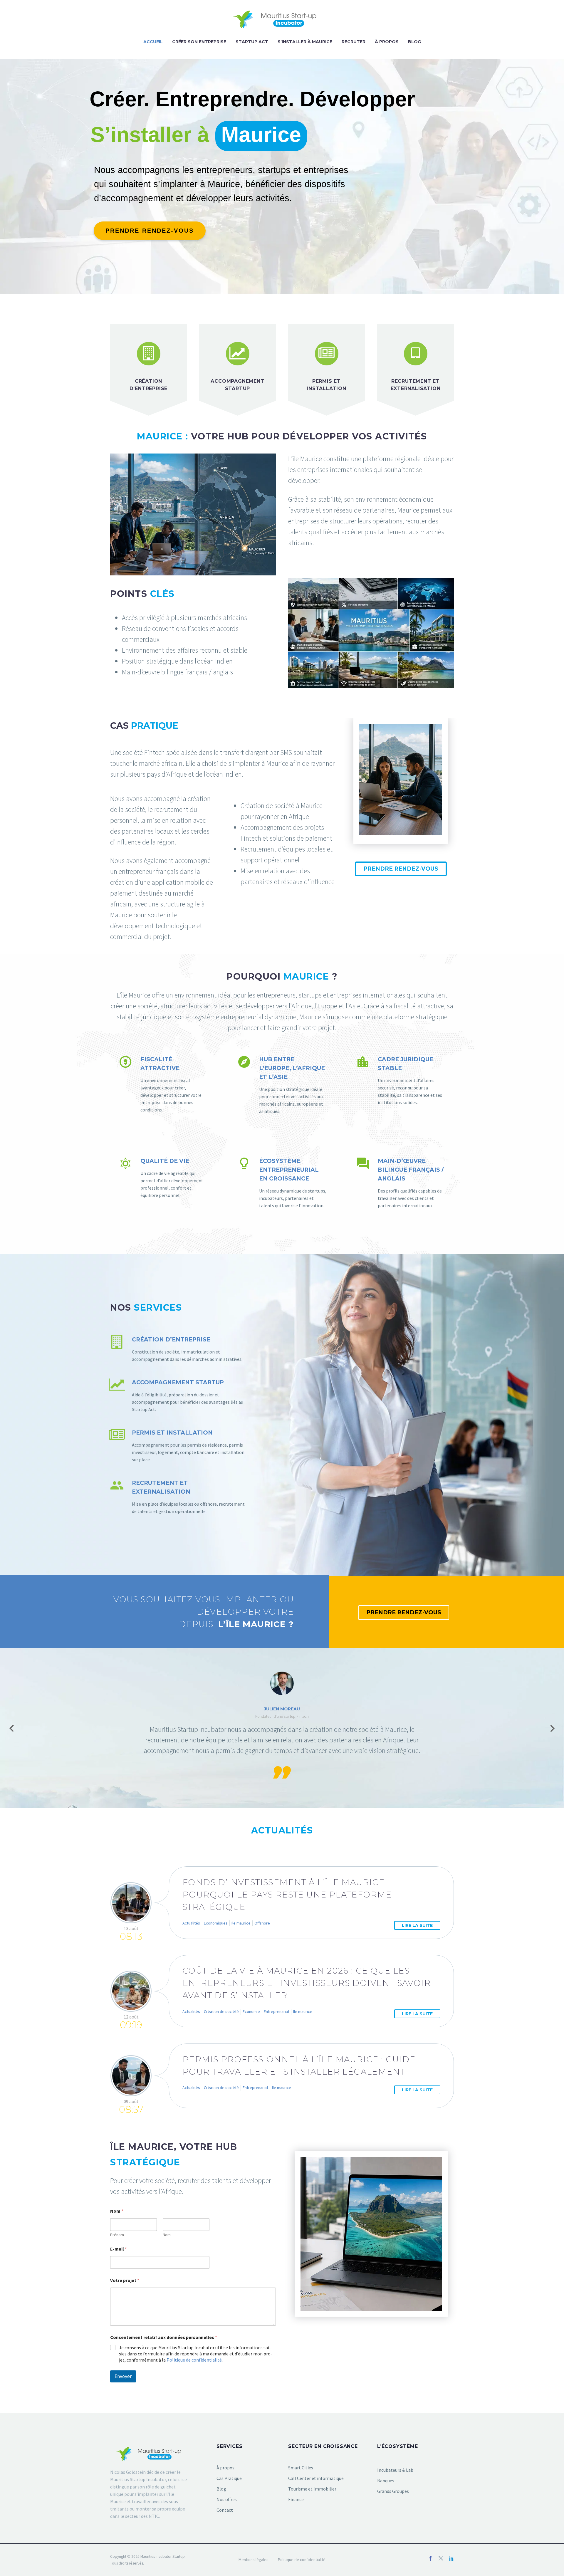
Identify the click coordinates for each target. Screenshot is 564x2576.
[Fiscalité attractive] (163, 1084)
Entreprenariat (277, 2011)
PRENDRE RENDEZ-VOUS (401, 869)
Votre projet (125, 2280)
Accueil (153, 42)
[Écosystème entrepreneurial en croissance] (282, 1183)
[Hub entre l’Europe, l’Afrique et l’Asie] (282, 1085)
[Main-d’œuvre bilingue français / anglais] (401, 1183)
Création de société (221, 2011)
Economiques (216, 1923)
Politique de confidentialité (194, 2360)
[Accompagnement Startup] (178, 1396)
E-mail (119, 2249)
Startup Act (252, 42)
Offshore (262, 1923)
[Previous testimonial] (12, 1728)
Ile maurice (241, 1923)
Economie (251, 2011)
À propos (387, 42)
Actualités (191, 1923)
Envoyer (123, 2376)
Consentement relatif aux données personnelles (164, 2337)
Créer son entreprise (199, 42)
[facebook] (430, 2558)
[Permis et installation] (178, 1446)
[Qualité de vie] (163, 1178)
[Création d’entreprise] (178, 1349)
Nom (167, 2235)
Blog (414, 42)
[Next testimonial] (552, 1728)
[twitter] (441, 2558)
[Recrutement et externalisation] (178, 1497)
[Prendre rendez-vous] (150, 231)
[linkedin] (451, 2558)
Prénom (117, 2235)
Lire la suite (417, 1925)
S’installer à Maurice (305, 42)
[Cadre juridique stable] (401, 1081)
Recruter (354, 42)
